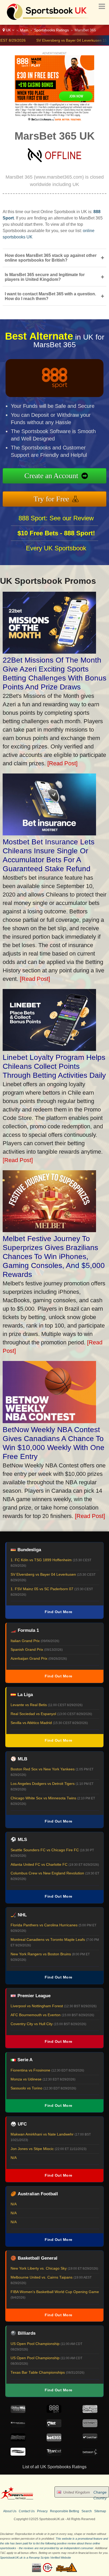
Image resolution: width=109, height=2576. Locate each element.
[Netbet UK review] (54, 2426)
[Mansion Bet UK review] (18, 2426)
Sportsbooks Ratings (51, 30)
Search (87, 2511)
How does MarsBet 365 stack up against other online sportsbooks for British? (54, 258)
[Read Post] (62, 763)
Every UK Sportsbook (56, 548)
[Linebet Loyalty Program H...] (49, 1049)
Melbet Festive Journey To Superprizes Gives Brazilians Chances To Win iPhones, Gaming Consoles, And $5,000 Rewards (54, 1257)
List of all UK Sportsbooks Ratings (54, 2467)
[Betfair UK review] (90, 2440)
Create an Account (51, 476)
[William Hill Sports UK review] (18, 2411)
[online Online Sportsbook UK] (46, 20)
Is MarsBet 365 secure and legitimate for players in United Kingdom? (54, 277)
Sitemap (100, 2511)
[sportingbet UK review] (90, 2426)
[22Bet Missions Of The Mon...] (49, 652)
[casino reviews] (17, 2499)
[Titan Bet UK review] (54, 2454)
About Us (10, 2511)
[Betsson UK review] (90, 2454)
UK (8, 30)
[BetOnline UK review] (18, 2440)
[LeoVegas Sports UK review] (90, 2411)
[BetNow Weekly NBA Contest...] (49, 1421)
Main (24, 30)
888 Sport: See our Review (56, 518)
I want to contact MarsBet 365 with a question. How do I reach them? (54, 296)
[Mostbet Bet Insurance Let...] (49, 833)
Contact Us (27, 2511)
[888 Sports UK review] (54, 2411)
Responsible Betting (65, 2511)
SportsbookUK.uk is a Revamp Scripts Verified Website (35, 2558)
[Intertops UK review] (18, 2454)
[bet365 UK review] (54, 2440)
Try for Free (51, 499)
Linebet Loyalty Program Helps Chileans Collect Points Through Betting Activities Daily (54, 1066)
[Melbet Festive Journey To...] (49, 1230)
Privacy (42, 2511)
